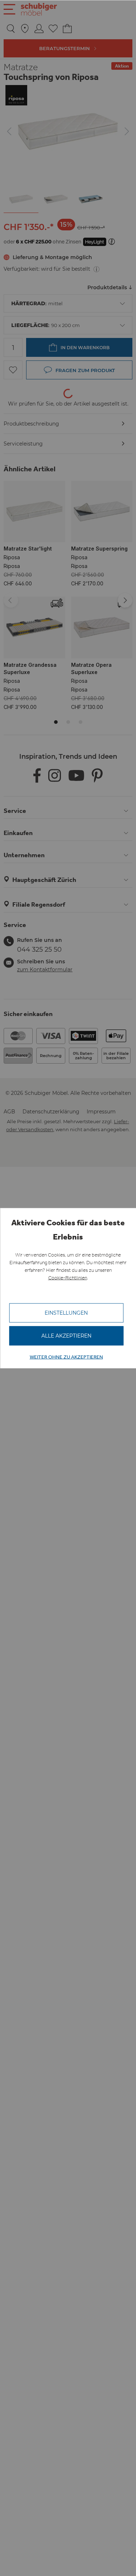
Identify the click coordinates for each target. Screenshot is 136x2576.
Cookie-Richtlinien (68, 1278)
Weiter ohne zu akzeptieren (66, 1357)
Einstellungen (66, 1313)
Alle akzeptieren (66, 1336)
